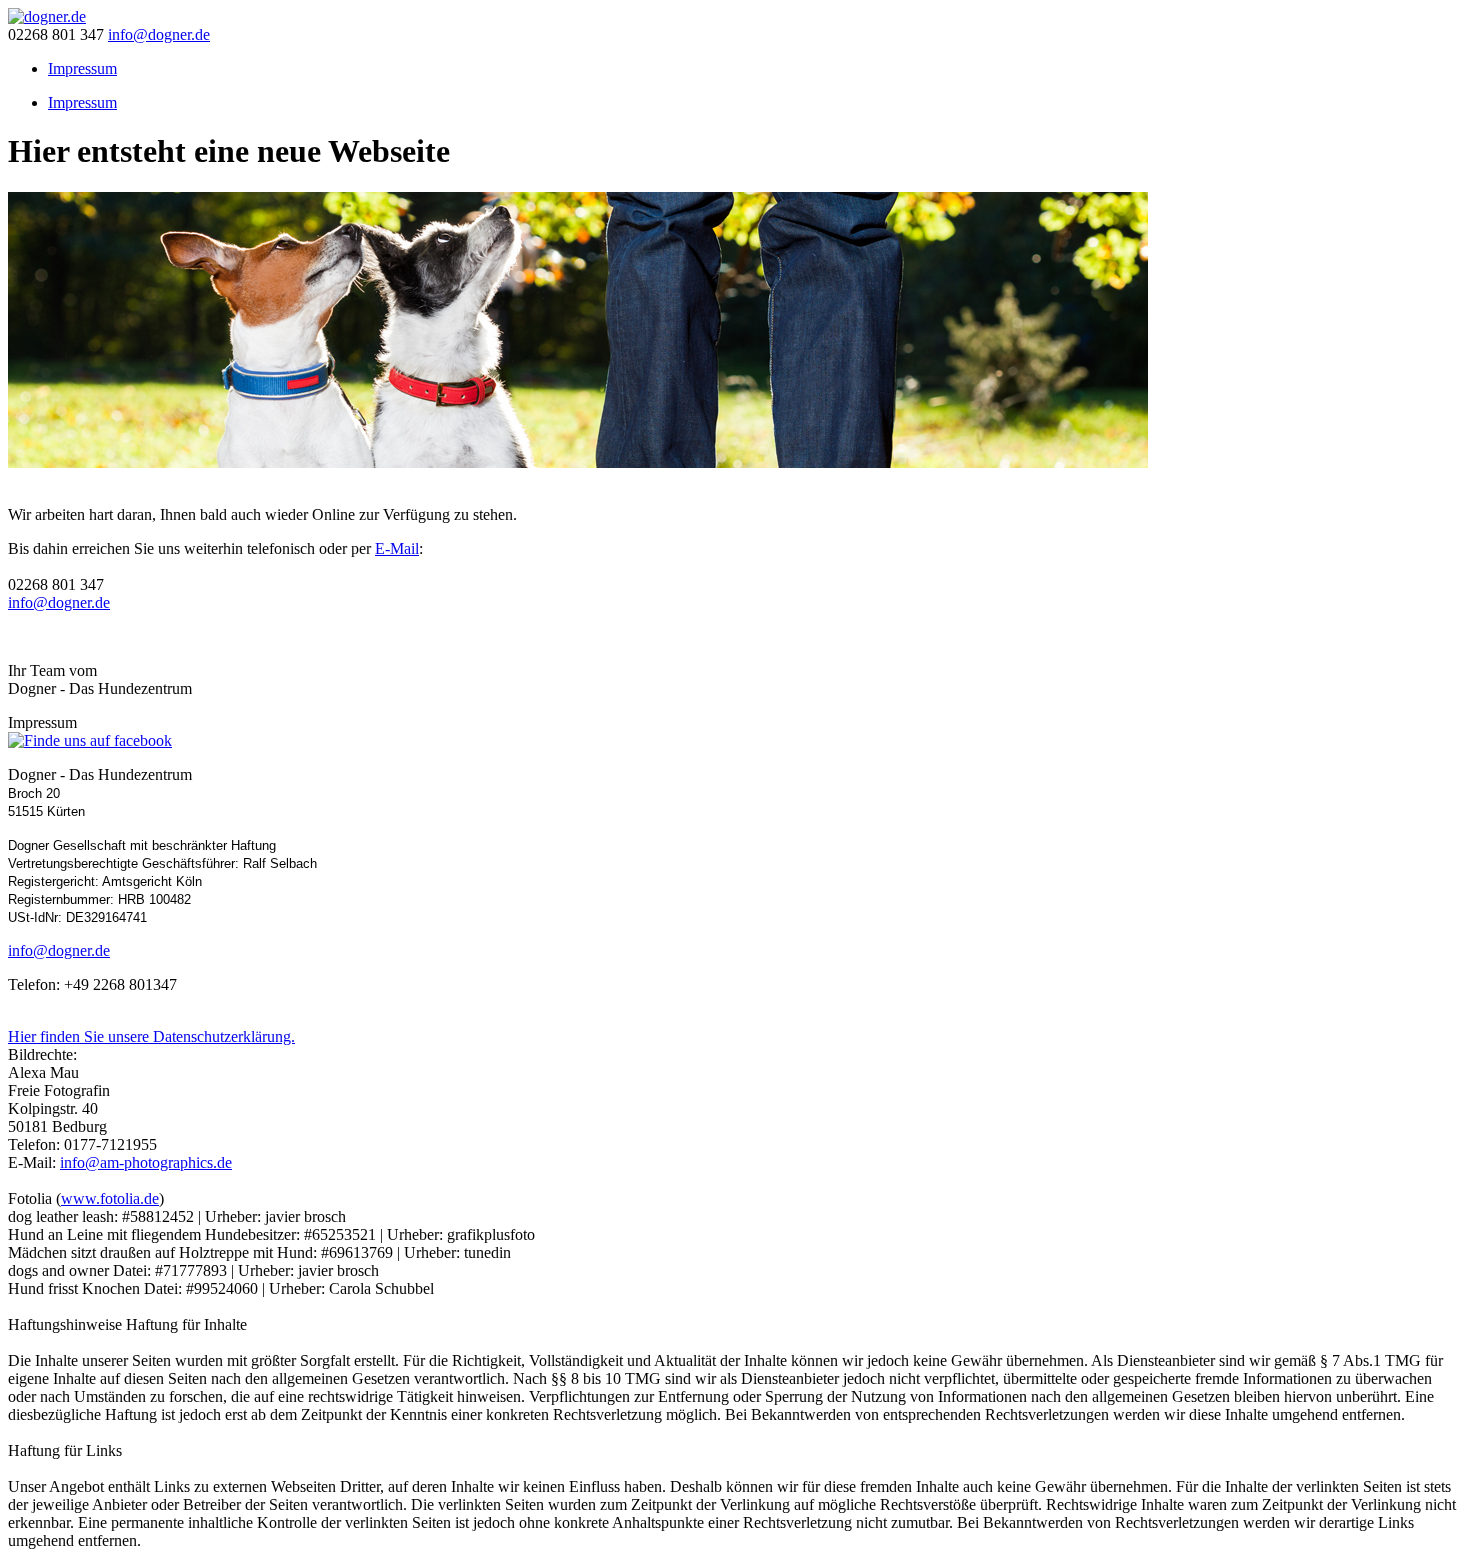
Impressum (82, 102)
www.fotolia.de (110, 1198)
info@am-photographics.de (146, 1162)
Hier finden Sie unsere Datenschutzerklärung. (151, 1036)
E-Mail (397, 548)
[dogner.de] (47, 16)
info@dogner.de (159, 34)
